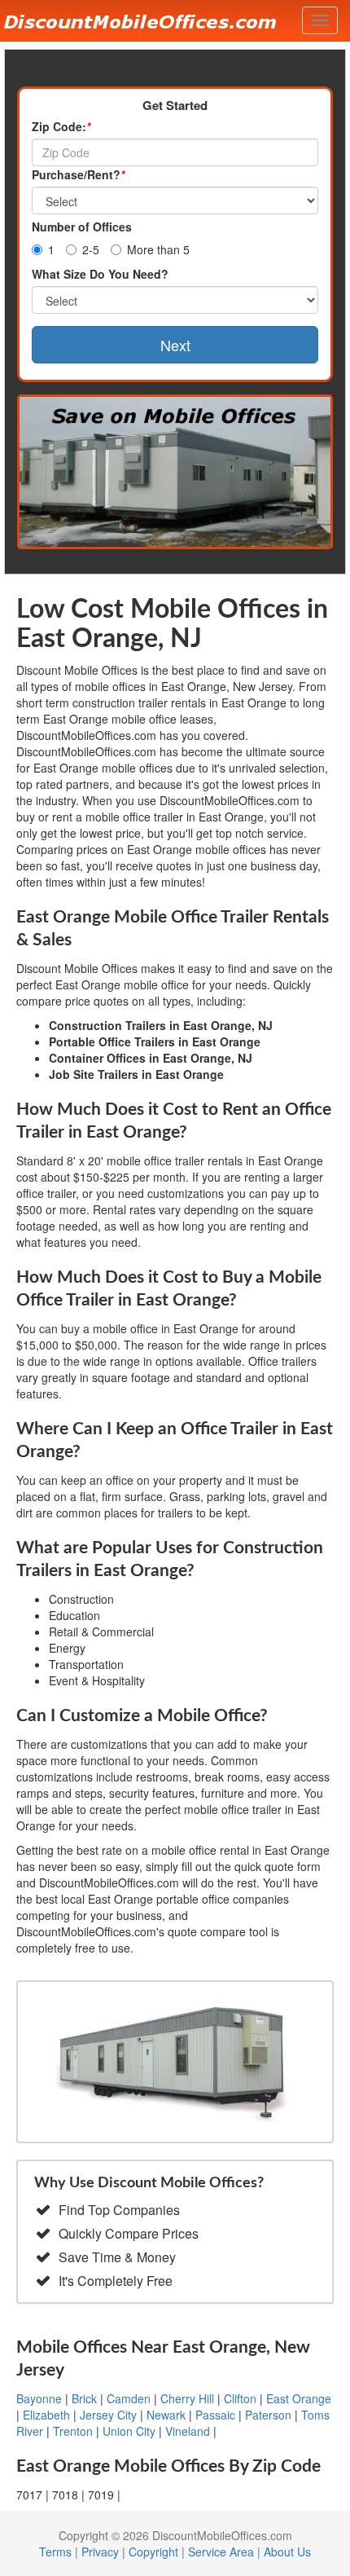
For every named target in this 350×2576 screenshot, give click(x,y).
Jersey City (108, 2415)
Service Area (221, 2552)
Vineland (188, 2431)
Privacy (100, 2552)
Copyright (153, 2552)
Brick (84, 2398)
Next (175, 345)
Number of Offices (82, 227)
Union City (129, 2431)
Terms (55, 2552)
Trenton (73, 2431)
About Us (287, 2552)
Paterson (268, 2415)
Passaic (215, 2415)
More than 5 (158, 249)
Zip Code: (61, 126)
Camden (129, 2398)
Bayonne (39, 2398)
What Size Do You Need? (100, 274)
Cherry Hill (187, 2398)
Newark (166, 2415)
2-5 (91, 249)
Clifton (240, 2398)
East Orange (299, 2398)
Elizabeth (46, 2415)
